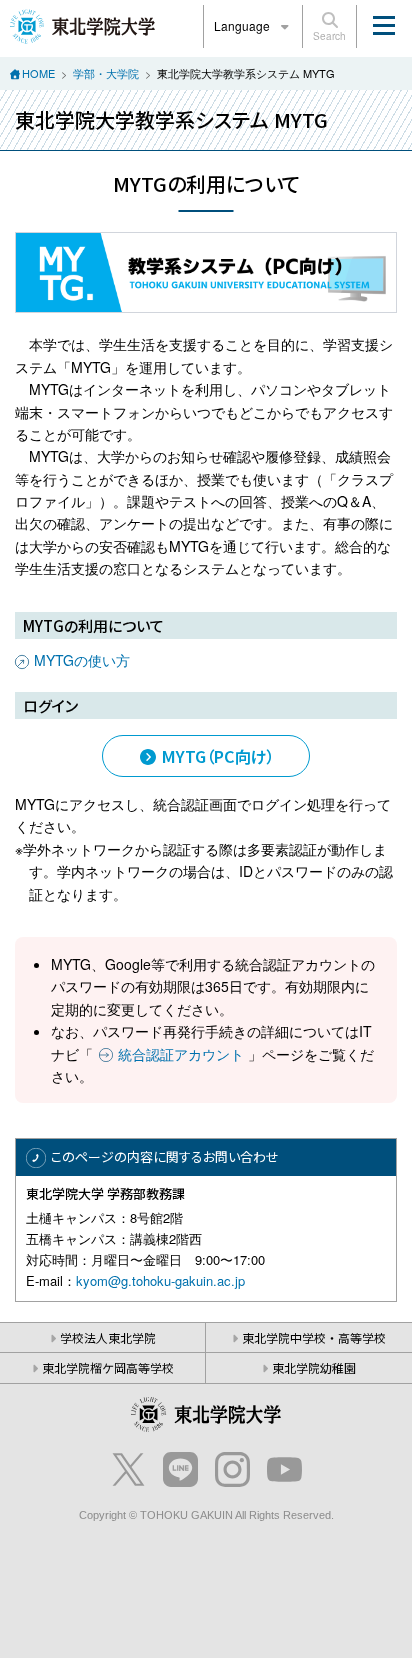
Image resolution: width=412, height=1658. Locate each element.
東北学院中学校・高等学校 (314, 1337)
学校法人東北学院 (108, 1337)
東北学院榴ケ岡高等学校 (108, 1367)
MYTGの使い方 (82, 660)
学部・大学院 (106, 73)
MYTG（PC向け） (216, 756)
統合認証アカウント (181, 1054)
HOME (38, 73)
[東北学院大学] (82, 24)
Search (329, 36)
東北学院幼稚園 (314, 1367)
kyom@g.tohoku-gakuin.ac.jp (160, 1280)
